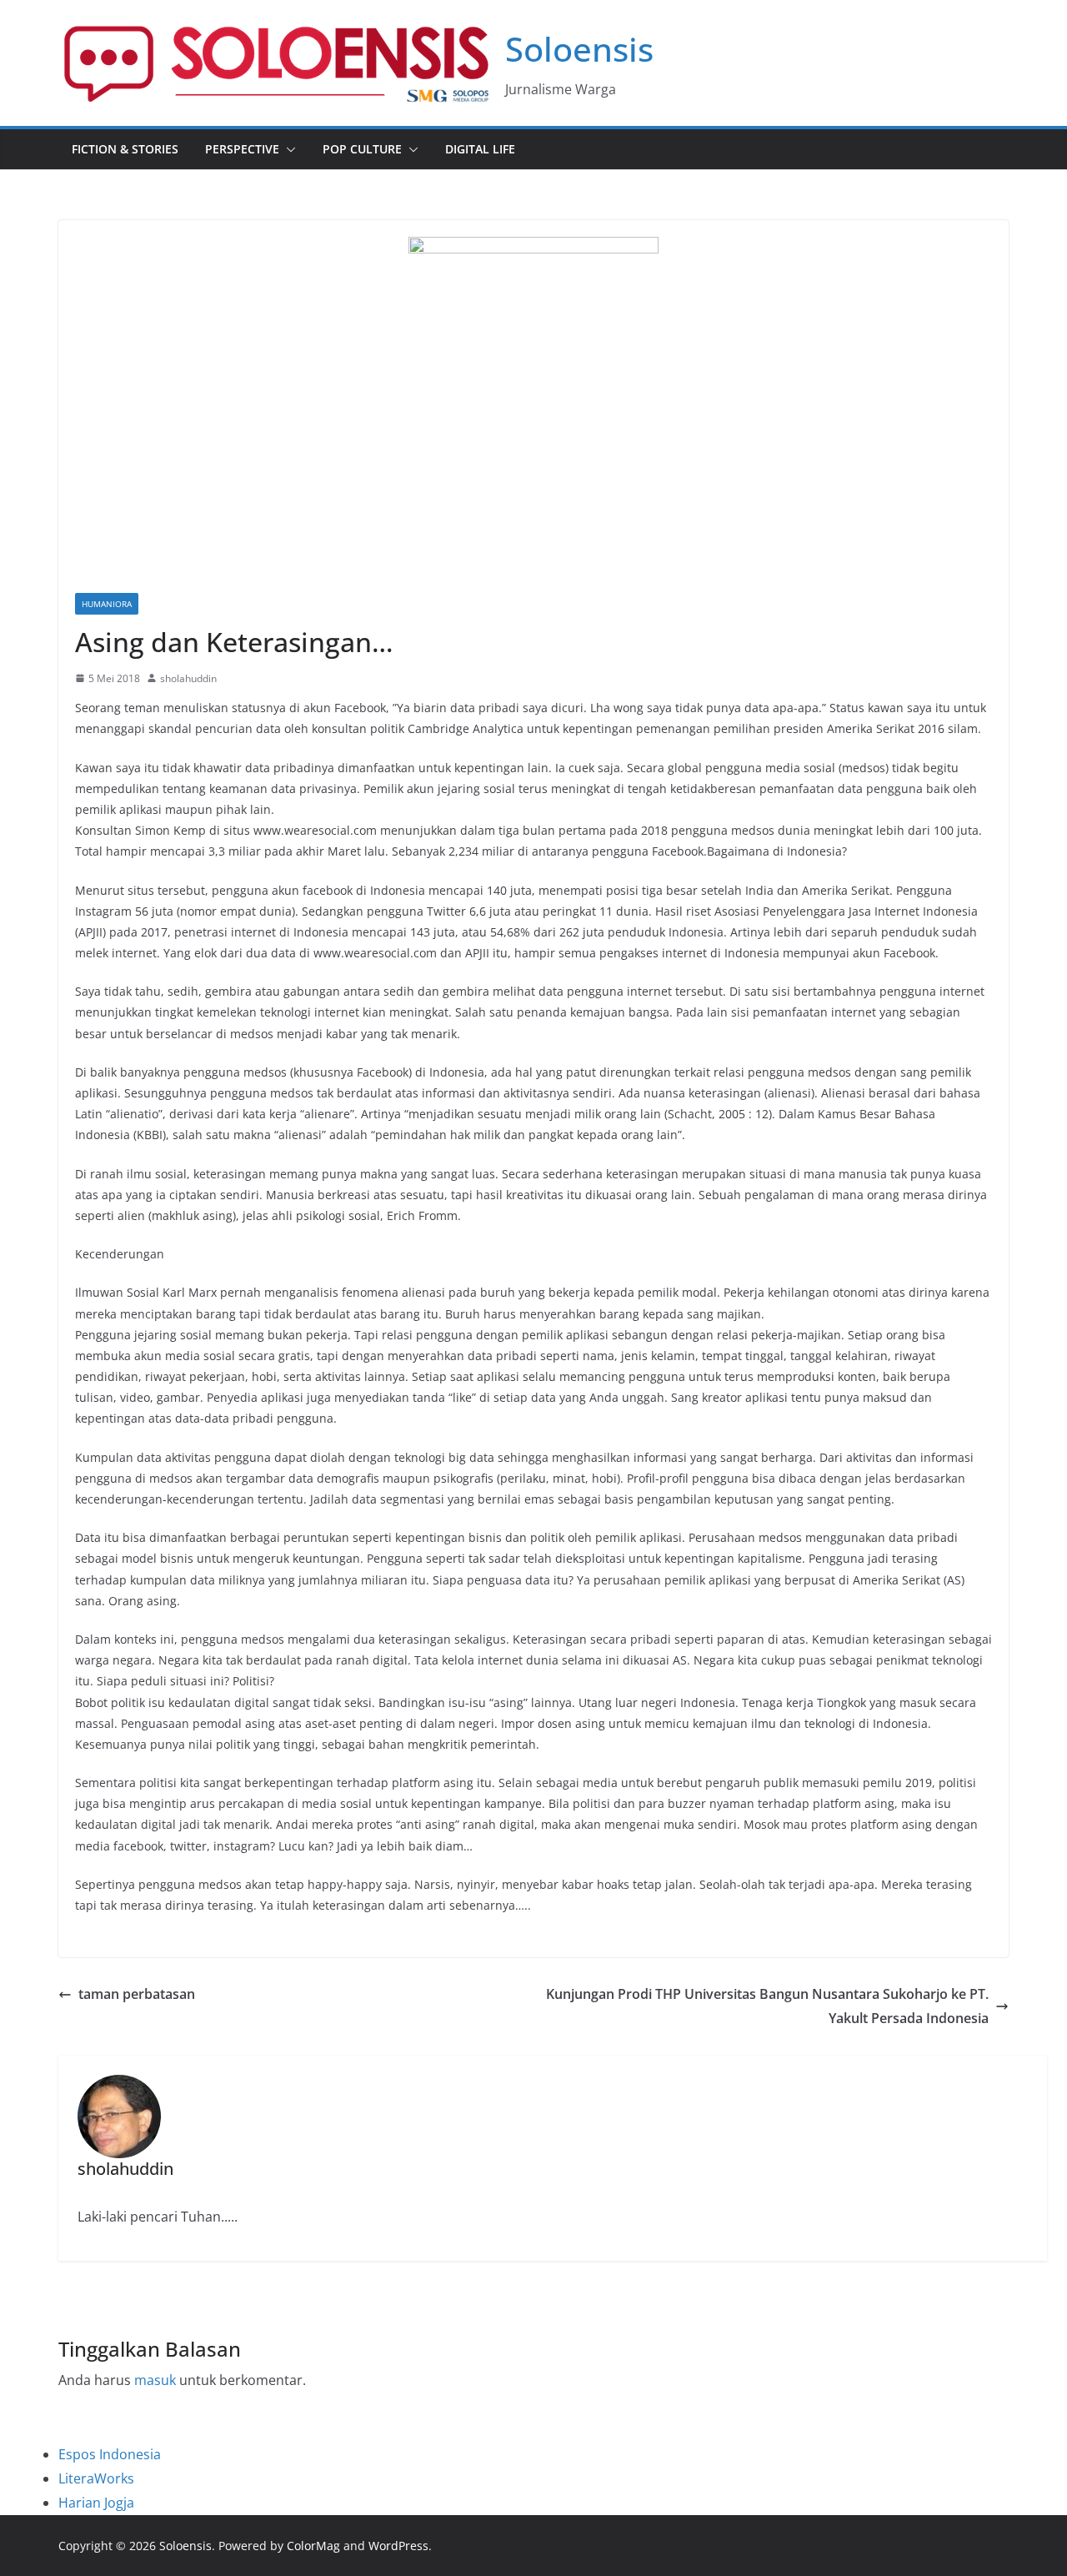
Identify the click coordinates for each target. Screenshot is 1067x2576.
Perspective (242, 149)
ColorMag (313, 2546)
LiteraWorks (96, 2478)
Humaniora (107, 604)
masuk (155, 2380)
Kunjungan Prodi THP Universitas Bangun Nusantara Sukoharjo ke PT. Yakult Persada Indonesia (767, 2006)
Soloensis (579, 49)
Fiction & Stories (125, 149)
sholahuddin (188, 678)
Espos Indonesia (110, 2454)
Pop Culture (362, 149)
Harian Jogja (96, 2503)
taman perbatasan (137, 1994)
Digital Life (480, 149)
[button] (288, 149)
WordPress (398, 2546)
